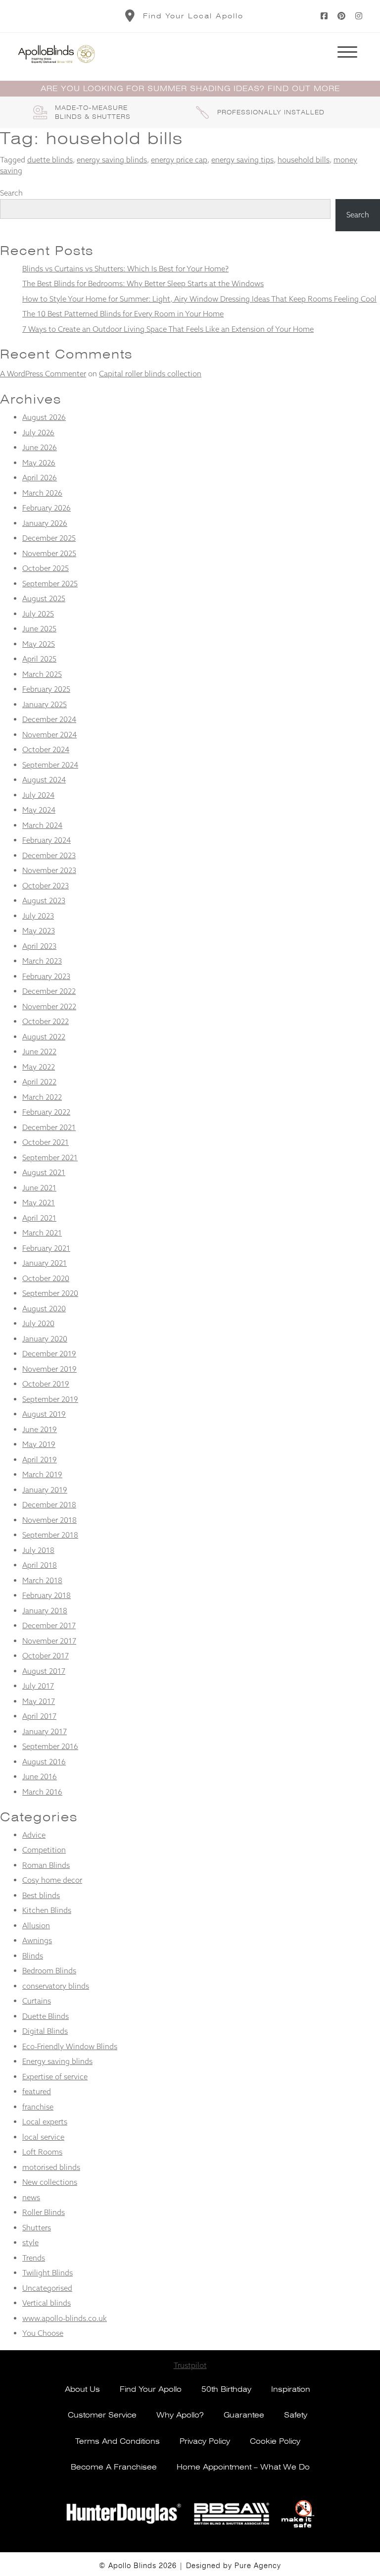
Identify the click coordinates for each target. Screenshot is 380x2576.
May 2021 (39, 1203)
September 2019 (50, 1399)
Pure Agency (258, 2566)
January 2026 (45, 523)
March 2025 (42, 674)
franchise (38, 2107)
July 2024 (38, 795)
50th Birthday (226, 2389)
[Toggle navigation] (347, 54)
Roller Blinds (44, 2212)
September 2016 (50, 1746)
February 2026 (47, 508)
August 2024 (44, 780)
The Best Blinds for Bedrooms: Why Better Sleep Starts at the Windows (143, 283)
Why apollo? (180, 2415)
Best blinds (41, 1895)
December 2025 (49, 538)
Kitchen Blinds (47, 1910)
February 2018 (47, 1595)
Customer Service (102, 2415)
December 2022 (49, 991)
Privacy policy (205, 2441)
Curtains (37, 2001)
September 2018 (50, 1535)
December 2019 (49, 1354)
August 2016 (44, 1762)
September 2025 (50, 584)
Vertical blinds (47, 2303)
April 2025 (39, 659)
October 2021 (46, 1142)
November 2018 (49, 1520)
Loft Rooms (42, 2152)
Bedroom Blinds (49, 1971)
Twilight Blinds (47, 2273)
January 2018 (45, 1611)
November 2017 (49, 1641)
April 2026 (40, 478)
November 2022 (49, 1006)
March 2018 (42, 1580)
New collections (50, 2182)
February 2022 (46, 1112)
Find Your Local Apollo (193, 16)
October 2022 (46, 1021)
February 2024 (47, 840)
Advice (34, 1835)
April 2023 (39, 946)
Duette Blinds (46, 2016)
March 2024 (42, 825)
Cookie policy (275, 2441)
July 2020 (38, 1323)
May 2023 (39, 931)
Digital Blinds (45, 2031)
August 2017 (44, 1671)
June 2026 (40, 447)
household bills (304, 160)
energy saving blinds (112, 160)
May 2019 (39, 1444)
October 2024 (46, 749)
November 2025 (49, 553)
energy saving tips (242, 160)
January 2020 (45, 1339)
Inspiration (291, 2389)
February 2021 (46, 1248)
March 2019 (42, 1474)
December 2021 (49, 1127)
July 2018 (38, 1550)
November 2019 (49, 1369)
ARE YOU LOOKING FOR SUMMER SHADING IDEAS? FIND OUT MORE (190, 89)
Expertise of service (55, 2077)
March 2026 (42, 493)
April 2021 (39, 1218)
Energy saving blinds (57, 2061)
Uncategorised (47, 2288)
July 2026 (38, 433)
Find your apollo (151, 2389)
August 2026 (44, 417)
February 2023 (46, 976)
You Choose (43, 2333)
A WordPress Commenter (43, 374)
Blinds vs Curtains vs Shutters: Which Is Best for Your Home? (125, 269)
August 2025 (44, 598)
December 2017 (49, 1625)
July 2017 (38, 1686)
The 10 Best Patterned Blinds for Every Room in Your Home (123, 314)
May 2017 (39, 1701)
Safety (296, 2415)
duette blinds (50, 160)
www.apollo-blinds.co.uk (65, 2318)
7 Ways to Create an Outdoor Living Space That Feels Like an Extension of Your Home (168, 329)
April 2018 (40, 1565)
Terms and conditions (118, 2441)
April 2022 (39, 1082)
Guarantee (244, 2415)
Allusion (36, 1926)
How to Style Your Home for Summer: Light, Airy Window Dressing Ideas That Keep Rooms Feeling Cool (199, 299)
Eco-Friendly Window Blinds (70, 2046)
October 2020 (46, 1278)
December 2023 (49, 855)
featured (37, 2091)
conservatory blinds (56, 1986)
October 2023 (46, 886)
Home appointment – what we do (243, 2467)
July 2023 (38, 916)
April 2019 (40, 1460)
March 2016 (42, 1792)
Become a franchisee (114, 2467)
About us (82, 2389)
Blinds (33, 1956)
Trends (34, 2258)
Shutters (37, 2228)
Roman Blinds (46, 1865)
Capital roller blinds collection (150, 374)
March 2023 (42, 961)
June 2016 (40, 1777)
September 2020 (50, 1293)
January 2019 (45, 1490)
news (31, 2197)
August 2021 (44, 1172)
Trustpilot (190, 2365)
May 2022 (39, 1067)
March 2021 (42, 1233)
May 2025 (39, 644)
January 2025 (45, 704)
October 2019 (46, 1384)
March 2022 (42, 1097)
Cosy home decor (52, 1880)
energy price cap (179, 160)
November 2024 (49, 735)
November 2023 (49, 870)
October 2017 (46, 1656)
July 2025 (38, 614)
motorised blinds (51, 2167)
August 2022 (44, 1037)
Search (11, 193)
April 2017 (39, 1716)
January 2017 (45, 1731)
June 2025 (39, 629)
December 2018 (49, 1505)
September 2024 (50, 765)
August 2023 (44, 901)
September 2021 (50, 1158)
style (30, 2242)
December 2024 (49, 719)
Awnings (37, 1940)
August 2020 (44, 1309)
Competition (44, 1850)
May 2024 (39, 810)
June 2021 (39, 1188)
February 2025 (46, 689)
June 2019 (40, 1429)
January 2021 (45, 1263)
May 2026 (39, 463)
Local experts (45, 2122)
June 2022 (39, 1052)
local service (43, 2137)
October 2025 (46, 568)
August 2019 (44, 1414)
